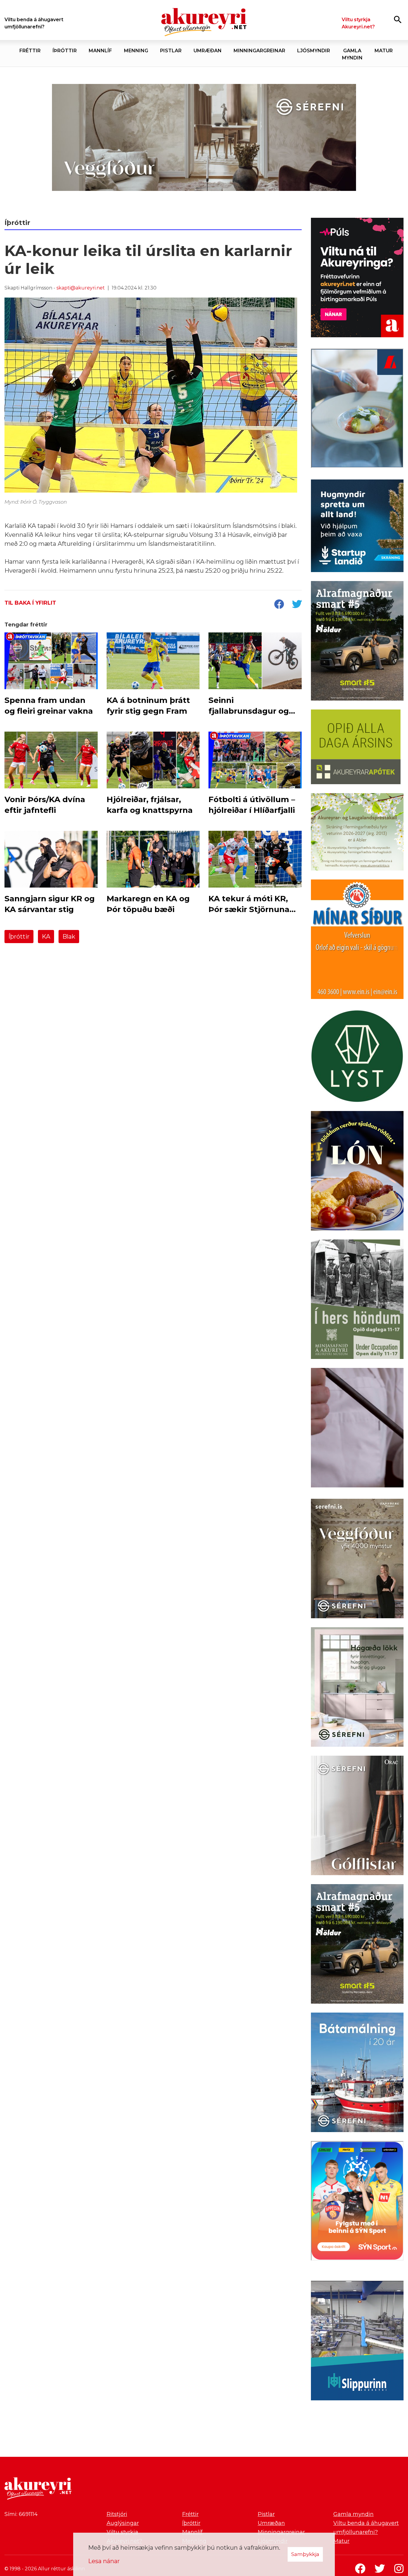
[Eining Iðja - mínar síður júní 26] (357, 940)
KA (46, 937)
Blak (69, 937)
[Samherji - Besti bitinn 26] (357, 1429)
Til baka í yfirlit (30, 603)
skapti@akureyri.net (81, 288)
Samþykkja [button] (305, 2554)
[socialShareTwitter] (297, 605)
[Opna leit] (398, 19)
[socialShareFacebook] (279, 605)
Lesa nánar (104, 2561)
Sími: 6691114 (21, 2514)
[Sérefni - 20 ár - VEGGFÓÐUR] (204, 138)
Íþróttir (19, 937)
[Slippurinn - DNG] (357, 2342)
